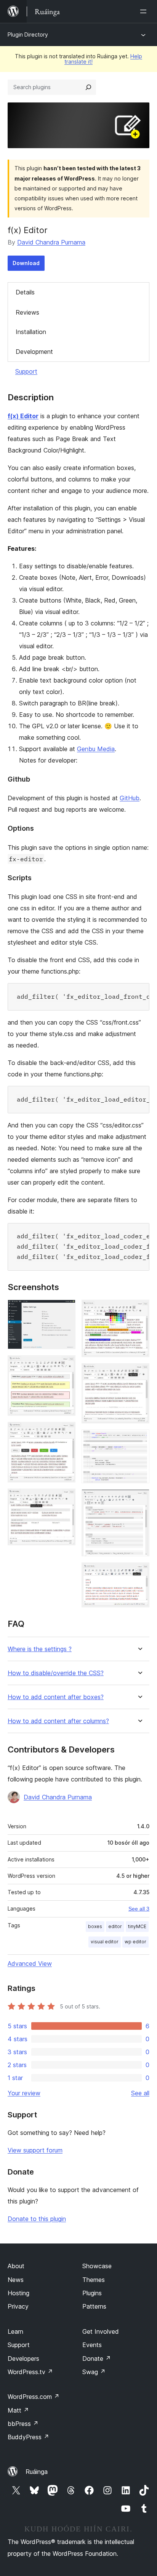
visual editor (105, 1942)
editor (115, 1926)
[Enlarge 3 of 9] (65, 1432)
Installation (31, 332)
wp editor (135, 1942)
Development (34, 352)
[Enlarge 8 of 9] (139, 1500)
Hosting (18, 2293)
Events (92, 2345)
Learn (15, 2331)
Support (26, 371)
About (16, 2266)
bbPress (23, 2424)
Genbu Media (96, 749)
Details (25, 292)
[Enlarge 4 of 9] (65, 1499)
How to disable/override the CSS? (56, 1673)
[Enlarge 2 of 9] (65, 1366)
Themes (94, 2280)
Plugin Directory (28, 34)
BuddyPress (28, 2437)
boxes (95, 1926)
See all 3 (139, 1909)
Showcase (97, 2266)
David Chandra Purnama (51, 242)
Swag (94, 2372)
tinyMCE (137, 1926)
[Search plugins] (88, 87)
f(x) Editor (23, 416)
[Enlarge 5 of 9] (139, 1310)
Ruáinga (37, 2472)
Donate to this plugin (37, 2219)
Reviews (27, 312)
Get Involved (101, 2331)
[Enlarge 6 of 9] (139, 1374)
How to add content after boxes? (56, 1697)
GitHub (130, 798)
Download (26, 263)
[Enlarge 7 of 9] (139, 1440)
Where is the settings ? (40, 1649)
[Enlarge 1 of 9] (65, 1310)
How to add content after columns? (58, 1721)
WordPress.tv (30, 2372)
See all (140, 2093)
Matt (18, 2410)
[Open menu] (145, 11)
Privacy (18, 2306)
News (16, 2280)
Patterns (94, 2306)
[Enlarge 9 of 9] (139, 1573)
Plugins (92, 2293)
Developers (23, 2359)
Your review (24, 2093)
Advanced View (30, 1964)
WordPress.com (34, 2397)
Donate (97, 2359)
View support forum (35, 2150)
